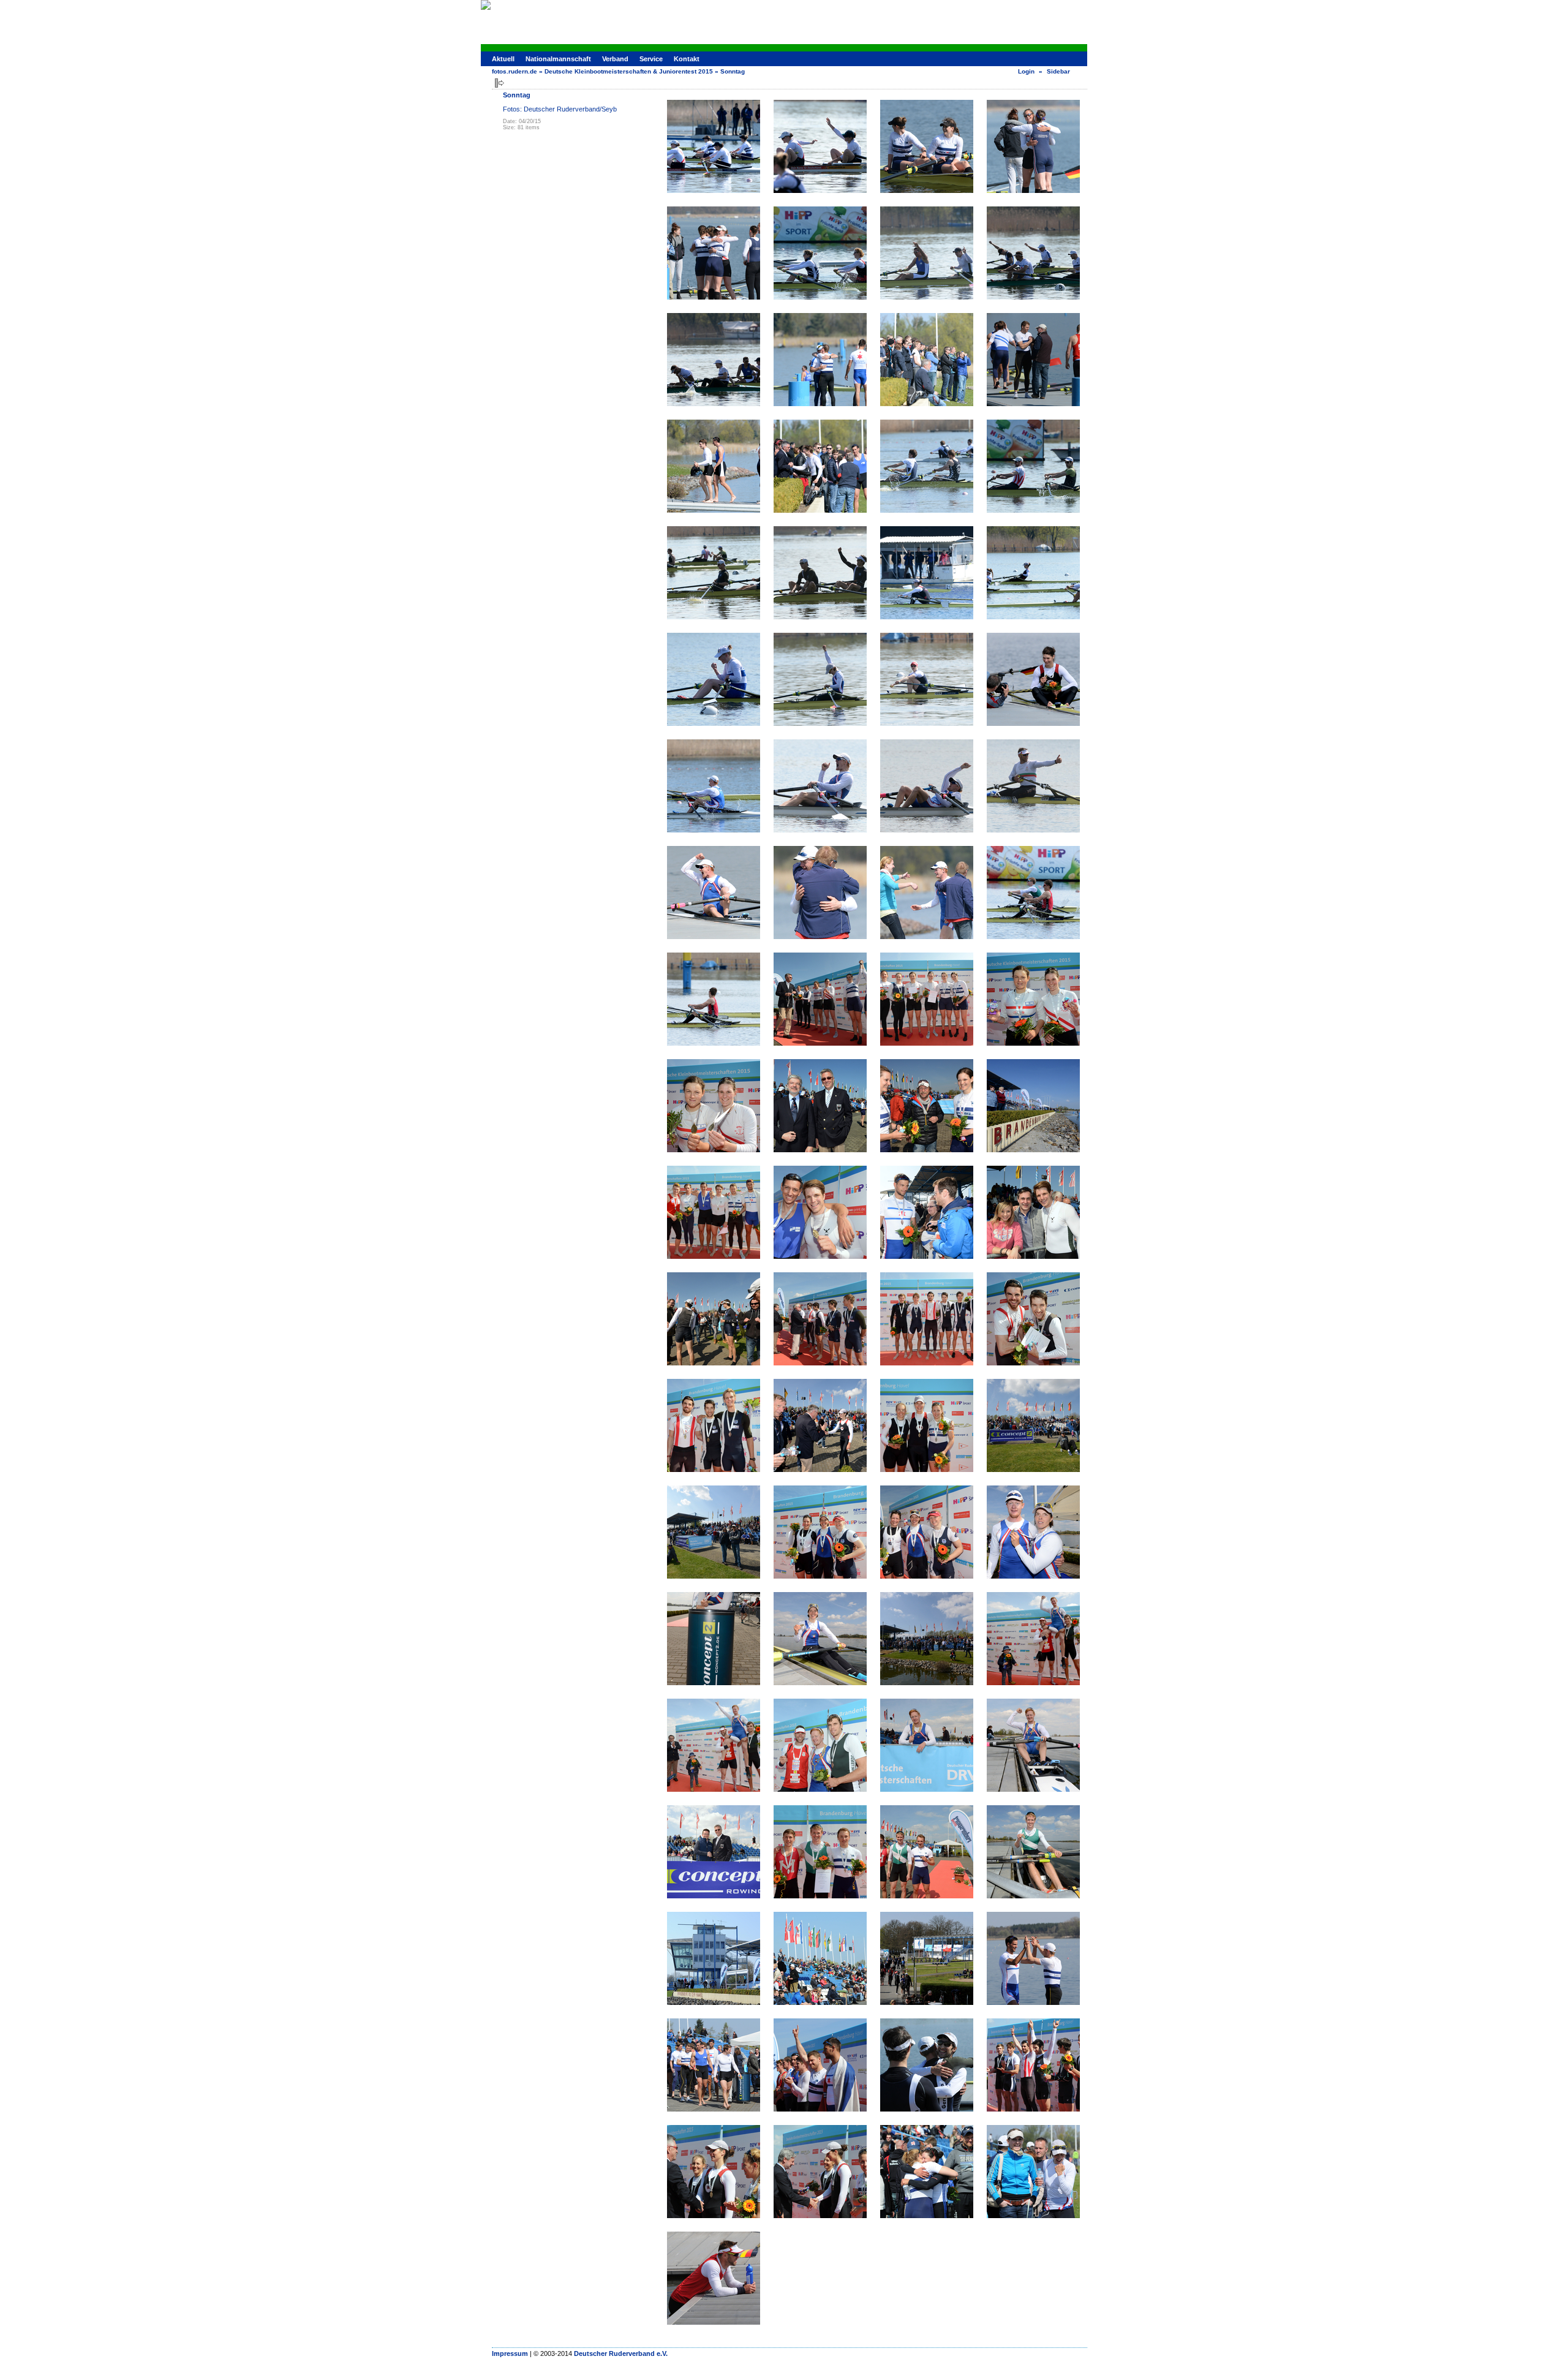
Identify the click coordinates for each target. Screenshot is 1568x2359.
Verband (615, 59)
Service (651, 59)
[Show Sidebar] (499, 83)
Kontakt (687, 59)
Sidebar (1058, 71)
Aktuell (503, 59)
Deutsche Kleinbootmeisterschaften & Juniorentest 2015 (629, 71)
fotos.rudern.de (514, 71)
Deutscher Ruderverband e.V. (621, 2353)
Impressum (510, 2353)
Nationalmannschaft (558, 59)
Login (1026, 71)
